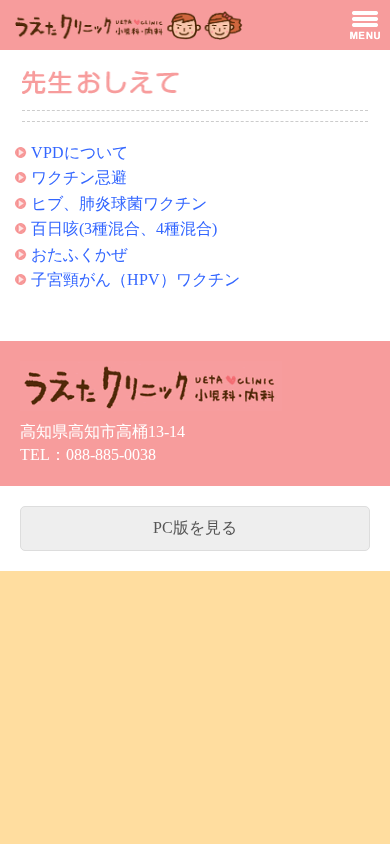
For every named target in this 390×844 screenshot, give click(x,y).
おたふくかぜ (79, 254)
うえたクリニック (125, 25)
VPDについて (79, 152)
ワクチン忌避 (79, 177)
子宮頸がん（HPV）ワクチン (135, 279)
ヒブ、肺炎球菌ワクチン (119, 203)
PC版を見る (195, 527)
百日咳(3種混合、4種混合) (124, 228)
